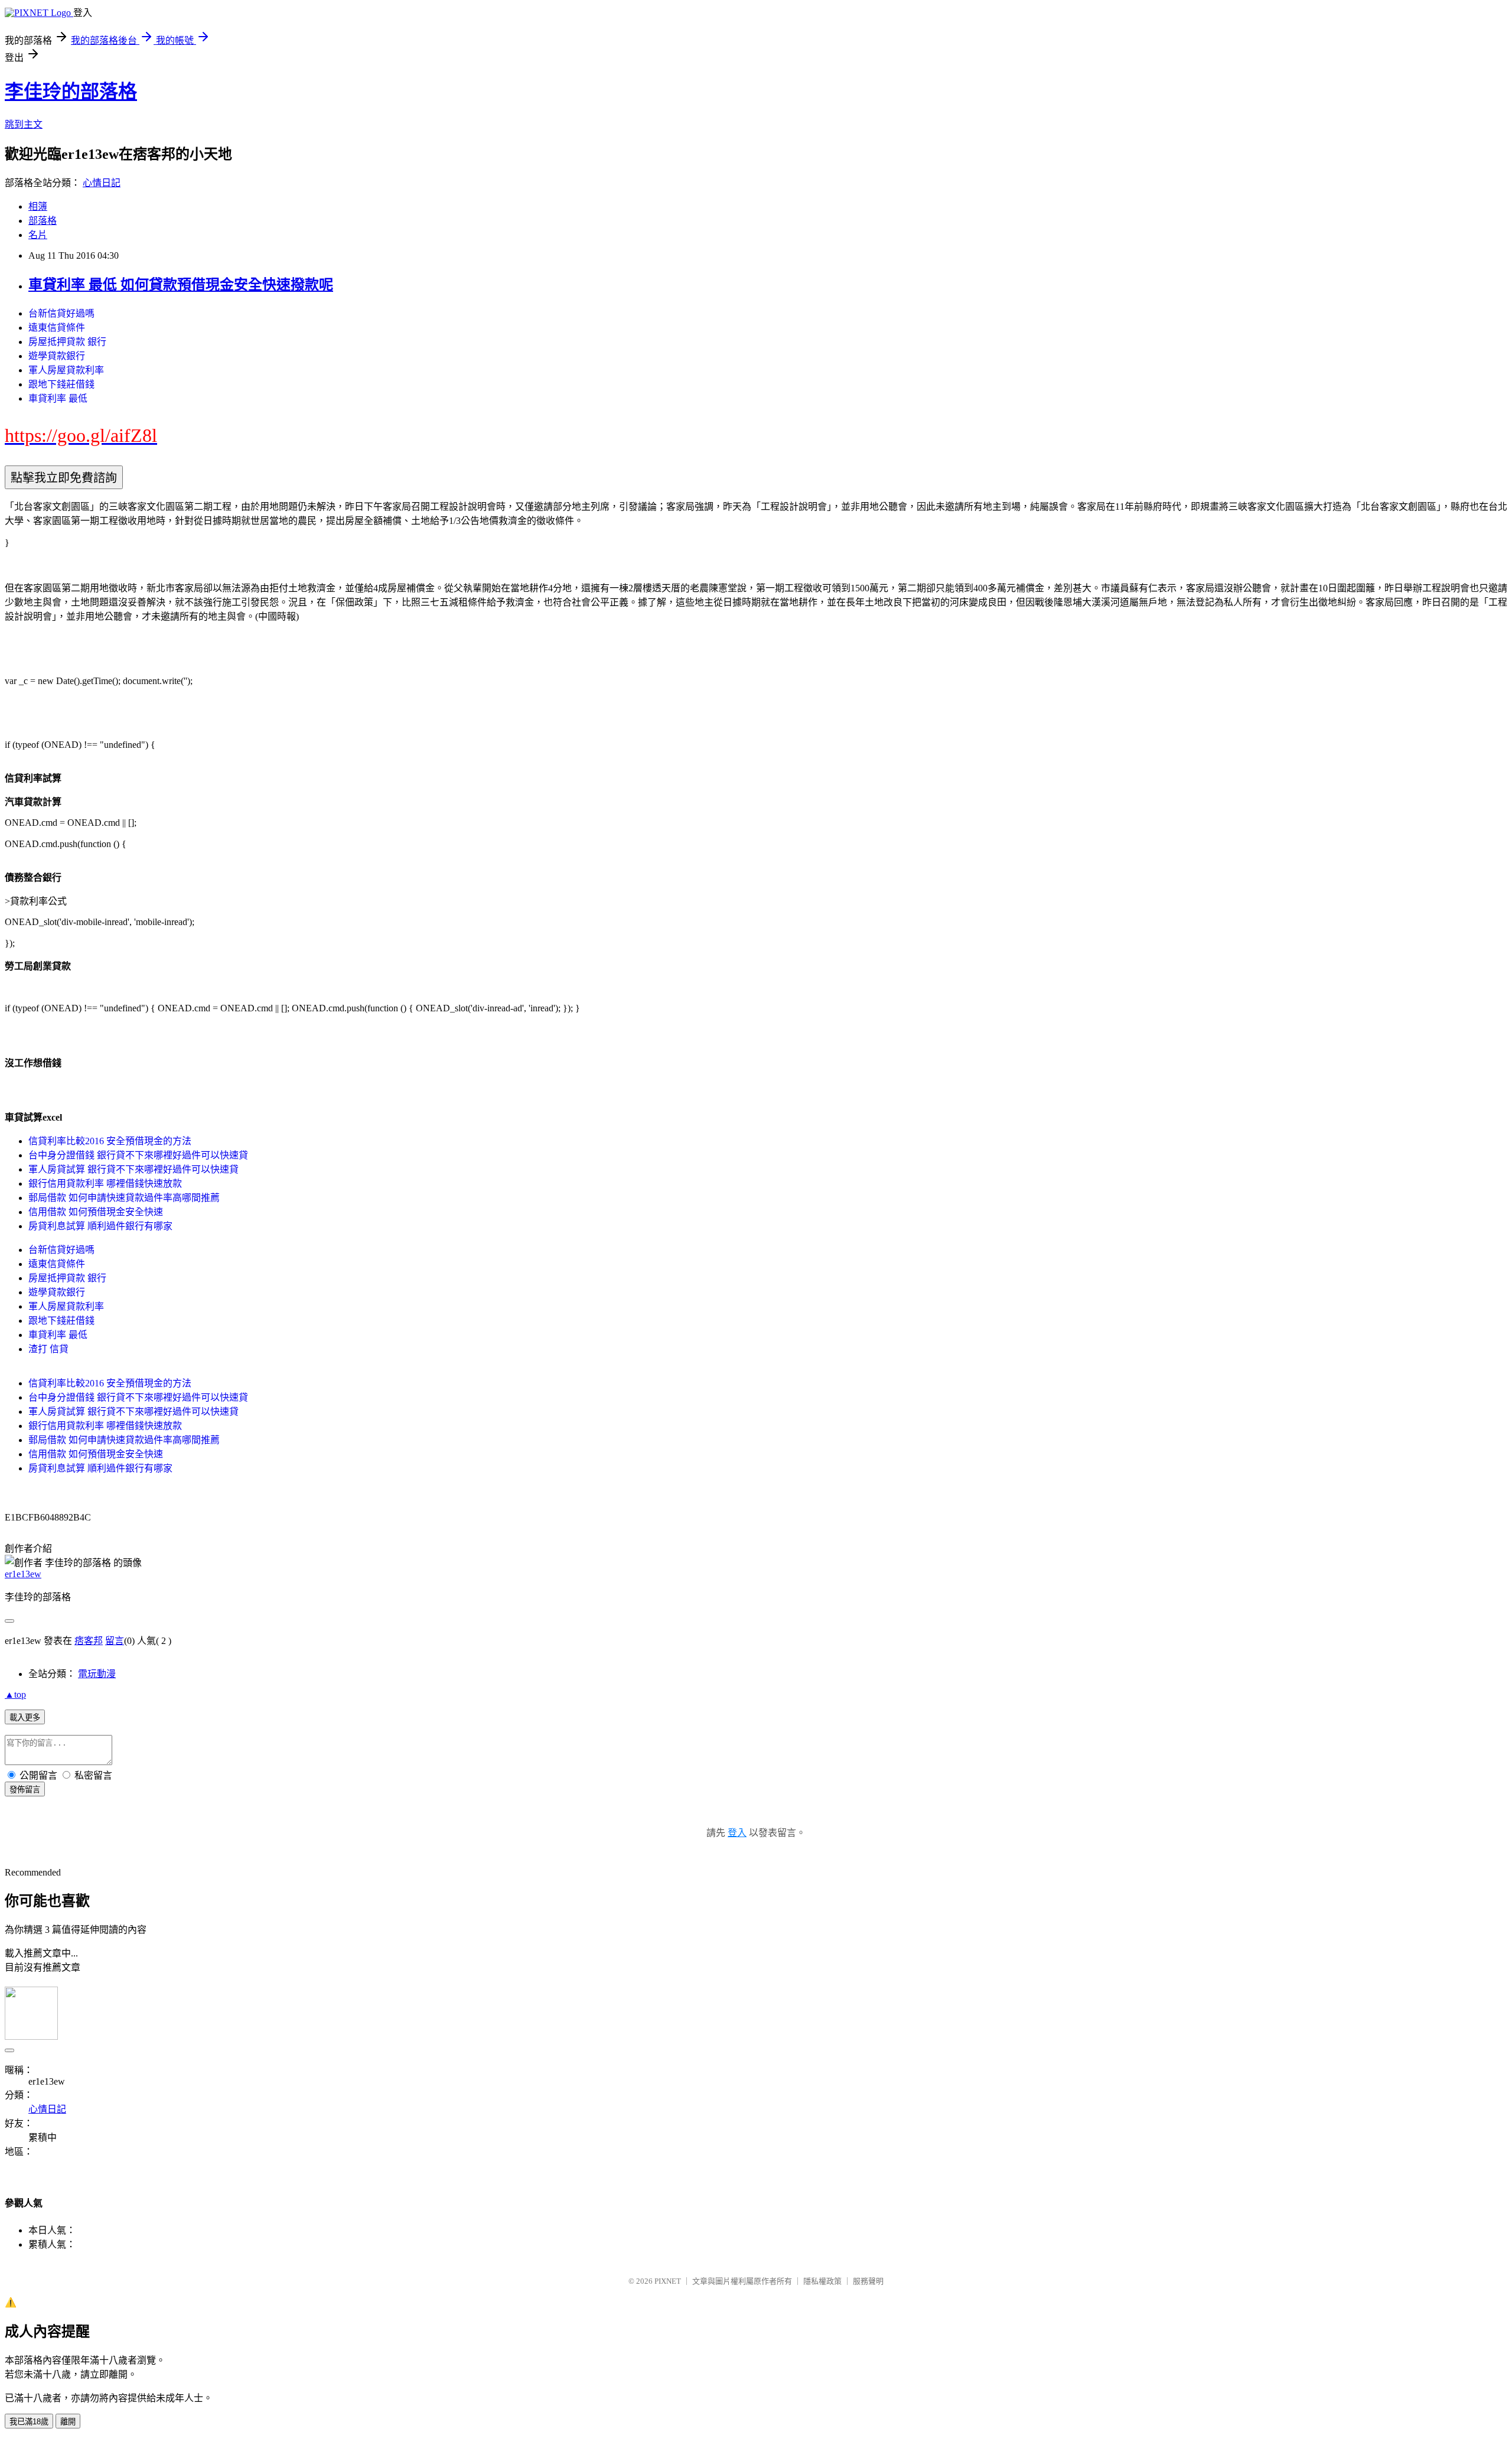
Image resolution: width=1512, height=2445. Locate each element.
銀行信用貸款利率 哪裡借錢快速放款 (105, 1184)
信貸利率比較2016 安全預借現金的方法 (110, 1141)
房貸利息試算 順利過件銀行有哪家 (100, 1226)
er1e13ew (23, 1574)
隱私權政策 (822, 2281)
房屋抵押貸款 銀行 (67, 342)
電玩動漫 (97, 1674)
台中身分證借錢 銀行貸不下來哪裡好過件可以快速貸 (138, 1155)
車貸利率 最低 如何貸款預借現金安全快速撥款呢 (181, 285)
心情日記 (102, 183)
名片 (38, 235)
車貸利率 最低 (58, 398)
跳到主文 (24, 124)
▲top (15, 1694)
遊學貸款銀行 (57, 356)
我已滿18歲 (29, 2422)
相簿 (38, 206)
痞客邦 (89, 1641)
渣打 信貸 (48, 1349)
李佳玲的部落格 (71, 92)
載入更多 (25, 1718)
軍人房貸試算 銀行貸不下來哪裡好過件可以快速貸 (133, 1169)
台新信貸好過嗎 (61, 313)
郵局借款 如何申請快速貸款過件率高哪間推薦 (124, 1198)
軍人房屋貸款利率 (66, 370)
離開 (68, 2422)
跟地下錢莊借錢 (61, 384)
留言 (115, 1641)
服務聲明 (868, 2281)
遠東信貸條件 (57, 328)
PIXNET (668, 2281)
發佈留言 (25, 1790)
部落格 (43, 221)
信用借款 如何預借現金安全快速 (96, 1212)
